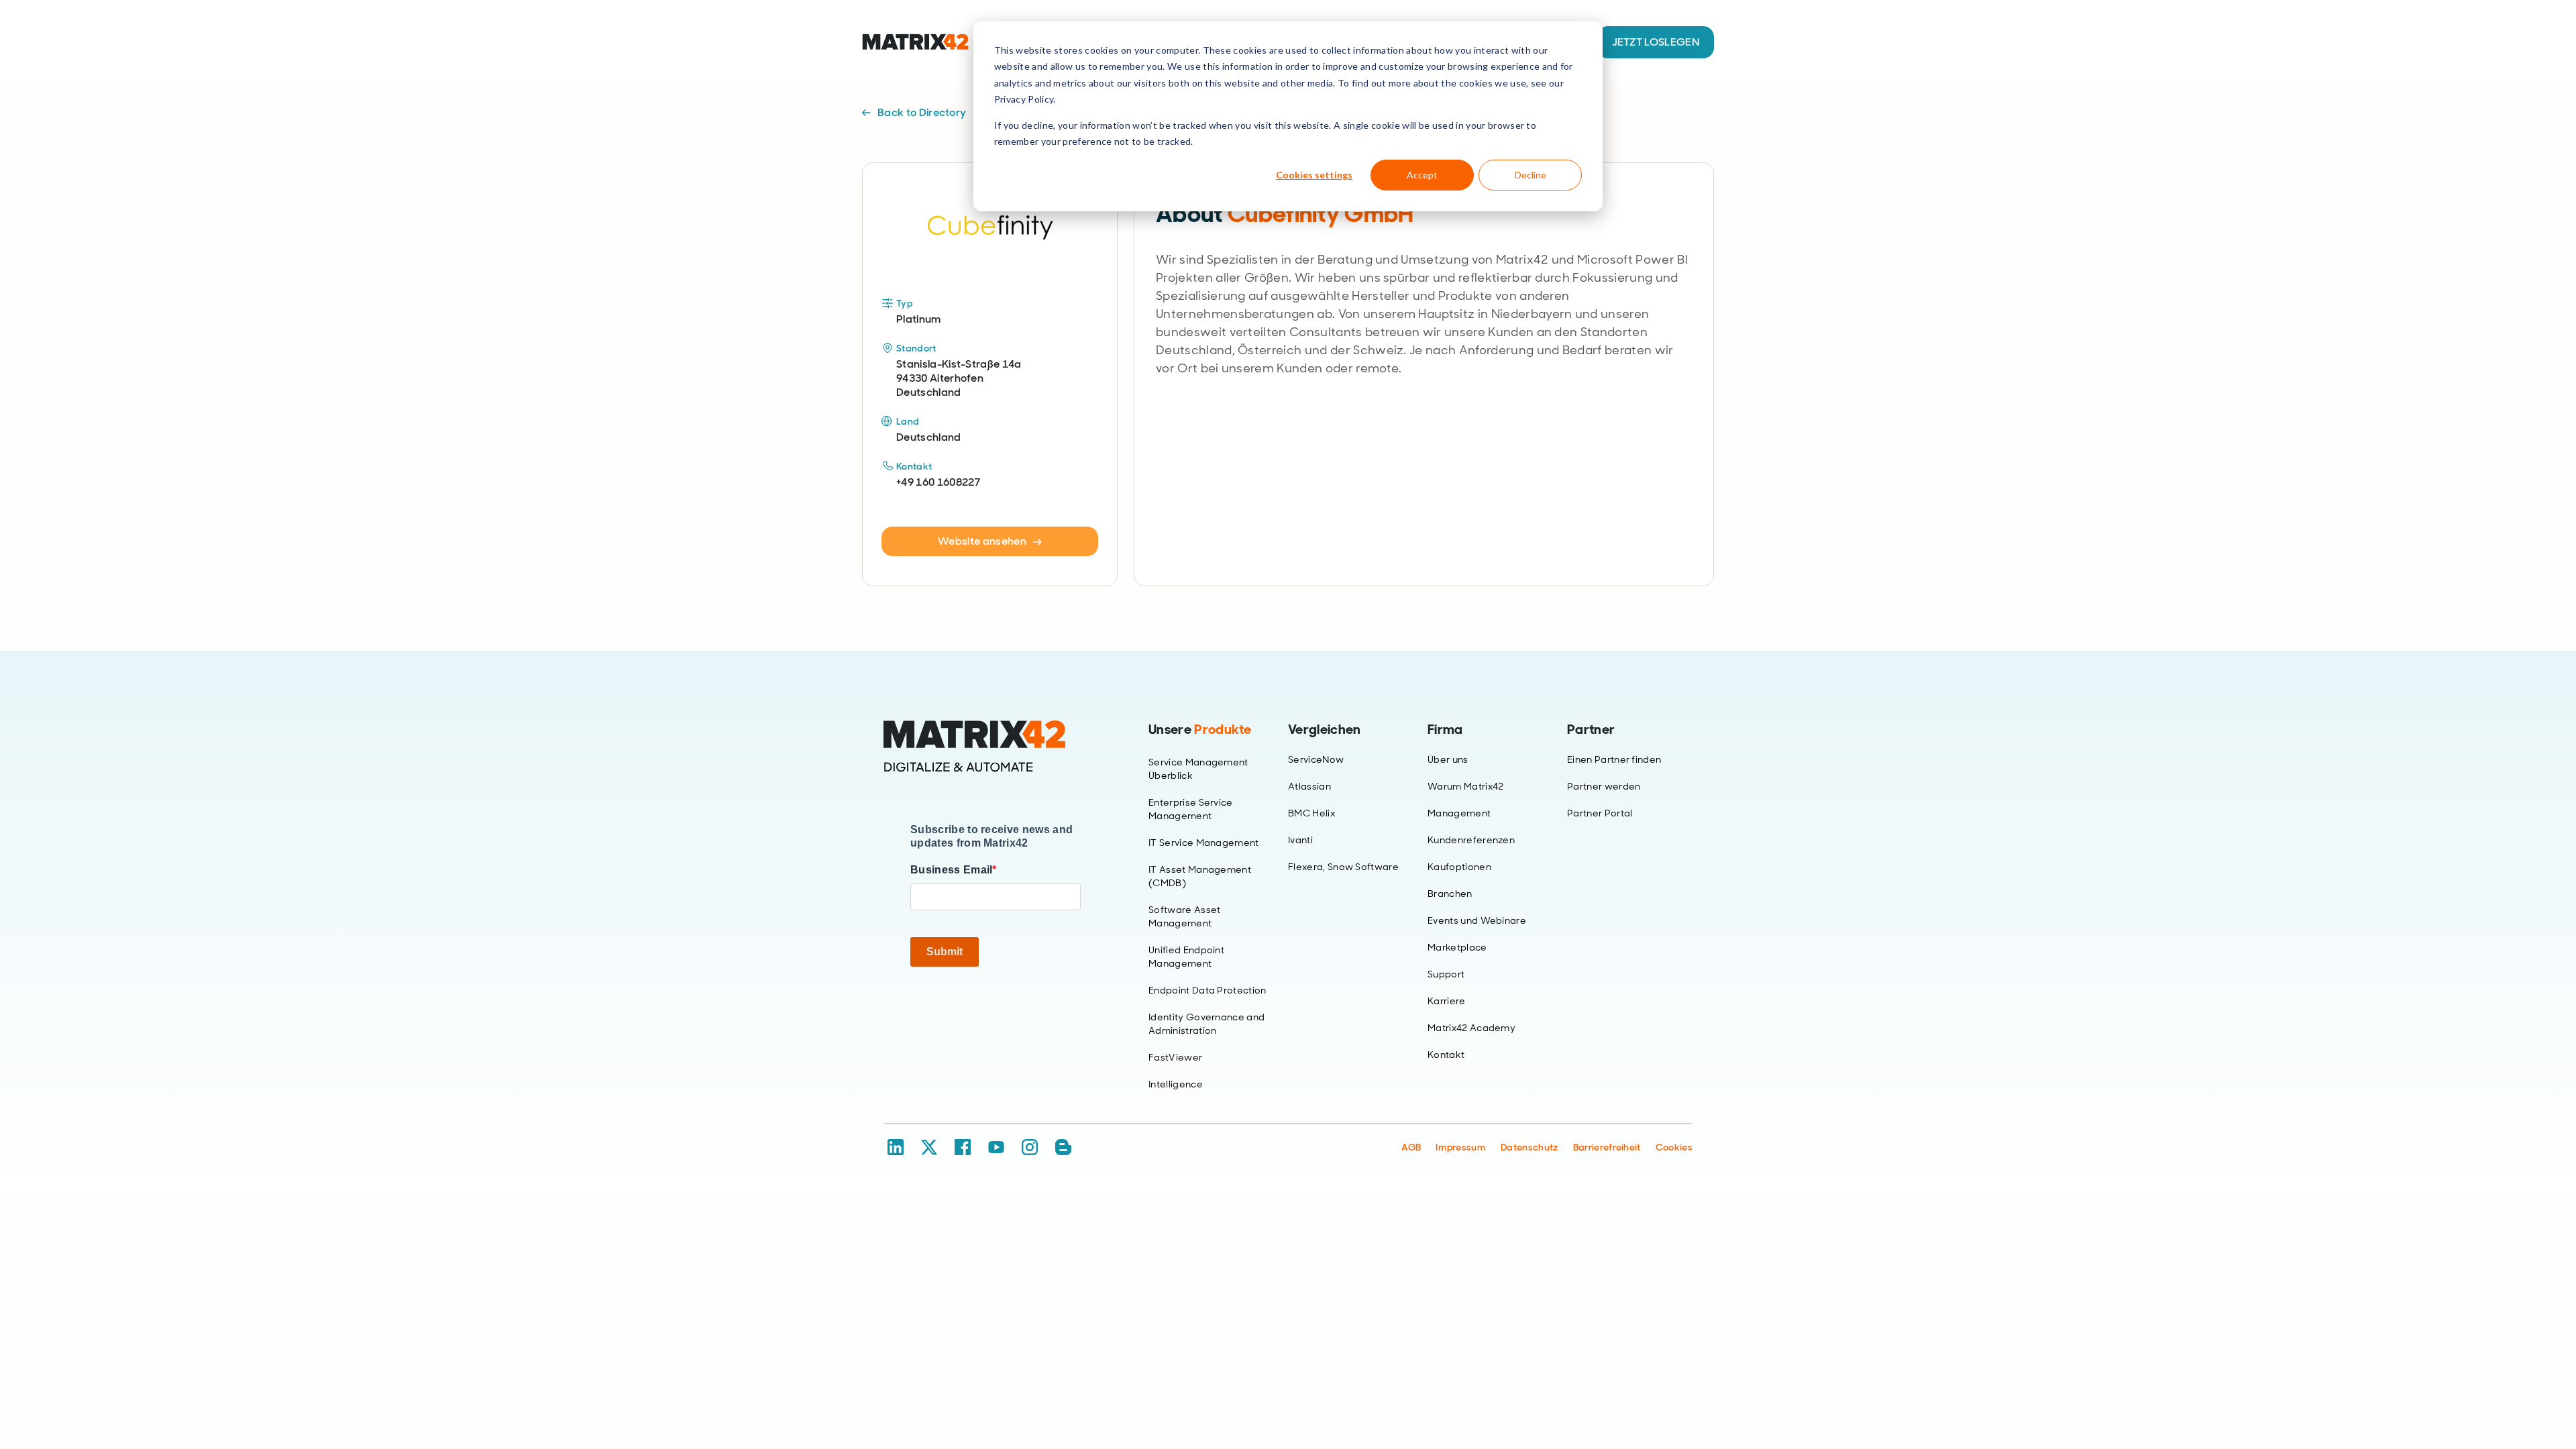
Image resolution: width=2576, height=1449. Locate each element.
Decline (1531, 175)
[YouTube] (996, 1147)
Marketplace (1457, 947)
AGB (1411, 1147)
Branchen (1450, 894)
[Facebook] (963, 1147)
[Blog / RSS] (1063, 1147)
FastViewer (1175, 1057)
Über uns (1448, 759)
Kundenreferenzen (1471, 840)
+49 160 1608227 (938, 482)
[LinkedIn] (896, 1147)
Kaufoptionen (1459, 867)
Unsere (1200, 729)
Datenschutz (1529, 1147)
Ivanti (1300, 840)
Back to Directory (922, 112)
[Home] (996, 747)
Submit (945, 952)
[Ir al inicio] (915, 42)
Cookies (1674, 1147)
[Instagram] (1030, 1147)
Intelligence (1176, 1084)
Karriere (1447, 1001)
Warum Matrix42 (1465, 786)
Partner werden (1604, 786)
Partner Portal (1600, 813)
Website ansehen (982, 541)
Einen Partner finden (1614, 759)
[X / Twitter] (929, 1147)
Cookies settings (1314, 175)
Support (1446, 974)
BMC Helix (1311, 813)
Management (1459, 813)
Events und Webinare (1477, 920)
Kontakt (1446, 1055)
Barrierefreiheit (1607, 1147)
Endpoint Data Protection (1207, 990)
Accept (1422, 175)
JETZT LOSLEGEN (1656, 42)
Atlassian (1309, 786)
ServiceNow (1316, 759)
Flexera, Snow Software (1343, 867)
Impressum (1461, 1147)
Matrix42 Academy (1471, 1028)
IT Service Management (1204, 843)
